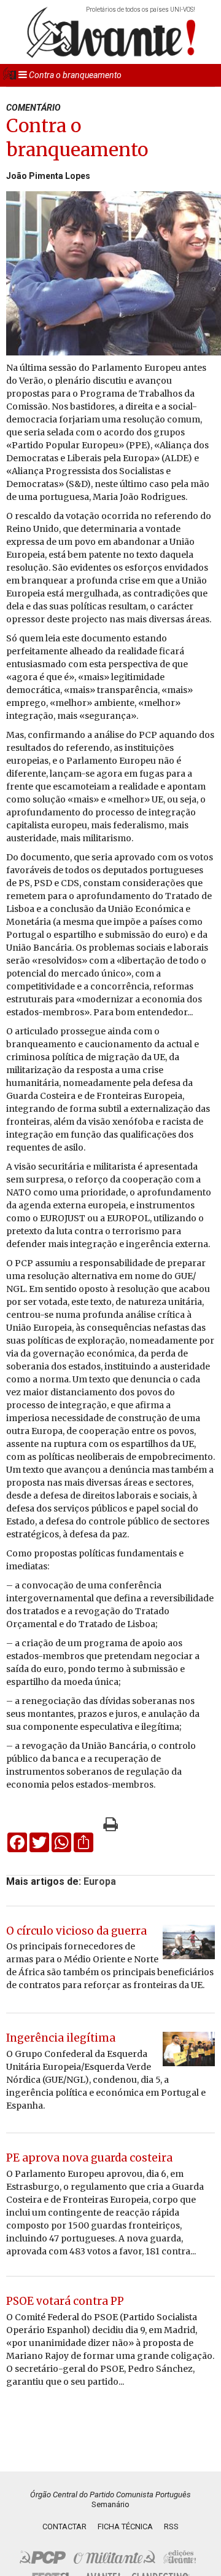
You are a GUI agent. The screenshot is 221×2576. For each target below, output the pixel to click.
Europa (100, 1881)
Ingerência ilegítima (61, 2038)
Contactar (64, 2526)
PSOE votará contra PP (65, 2301)
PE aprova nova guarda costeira (89, 2158)
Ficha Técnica (125, 2526)
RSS (171, 2526)
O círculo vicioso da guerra (76, 1931)
